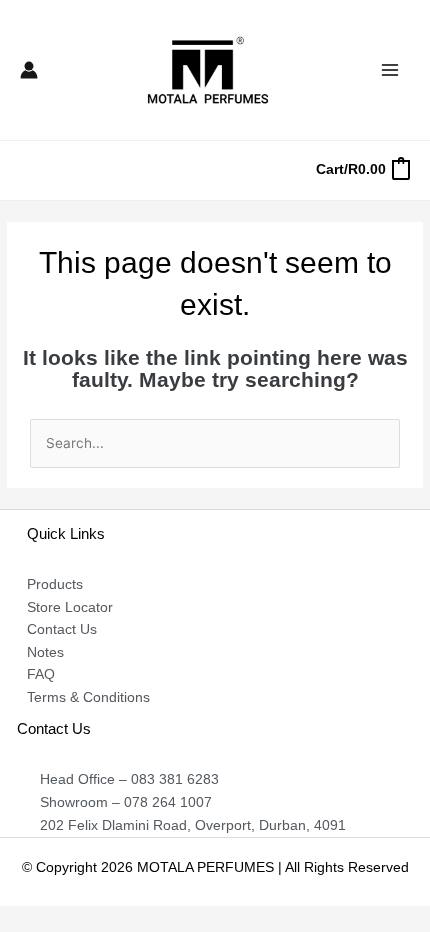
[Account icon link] (29, 70)
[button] (27, 170)
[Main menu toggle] (390, 69)
